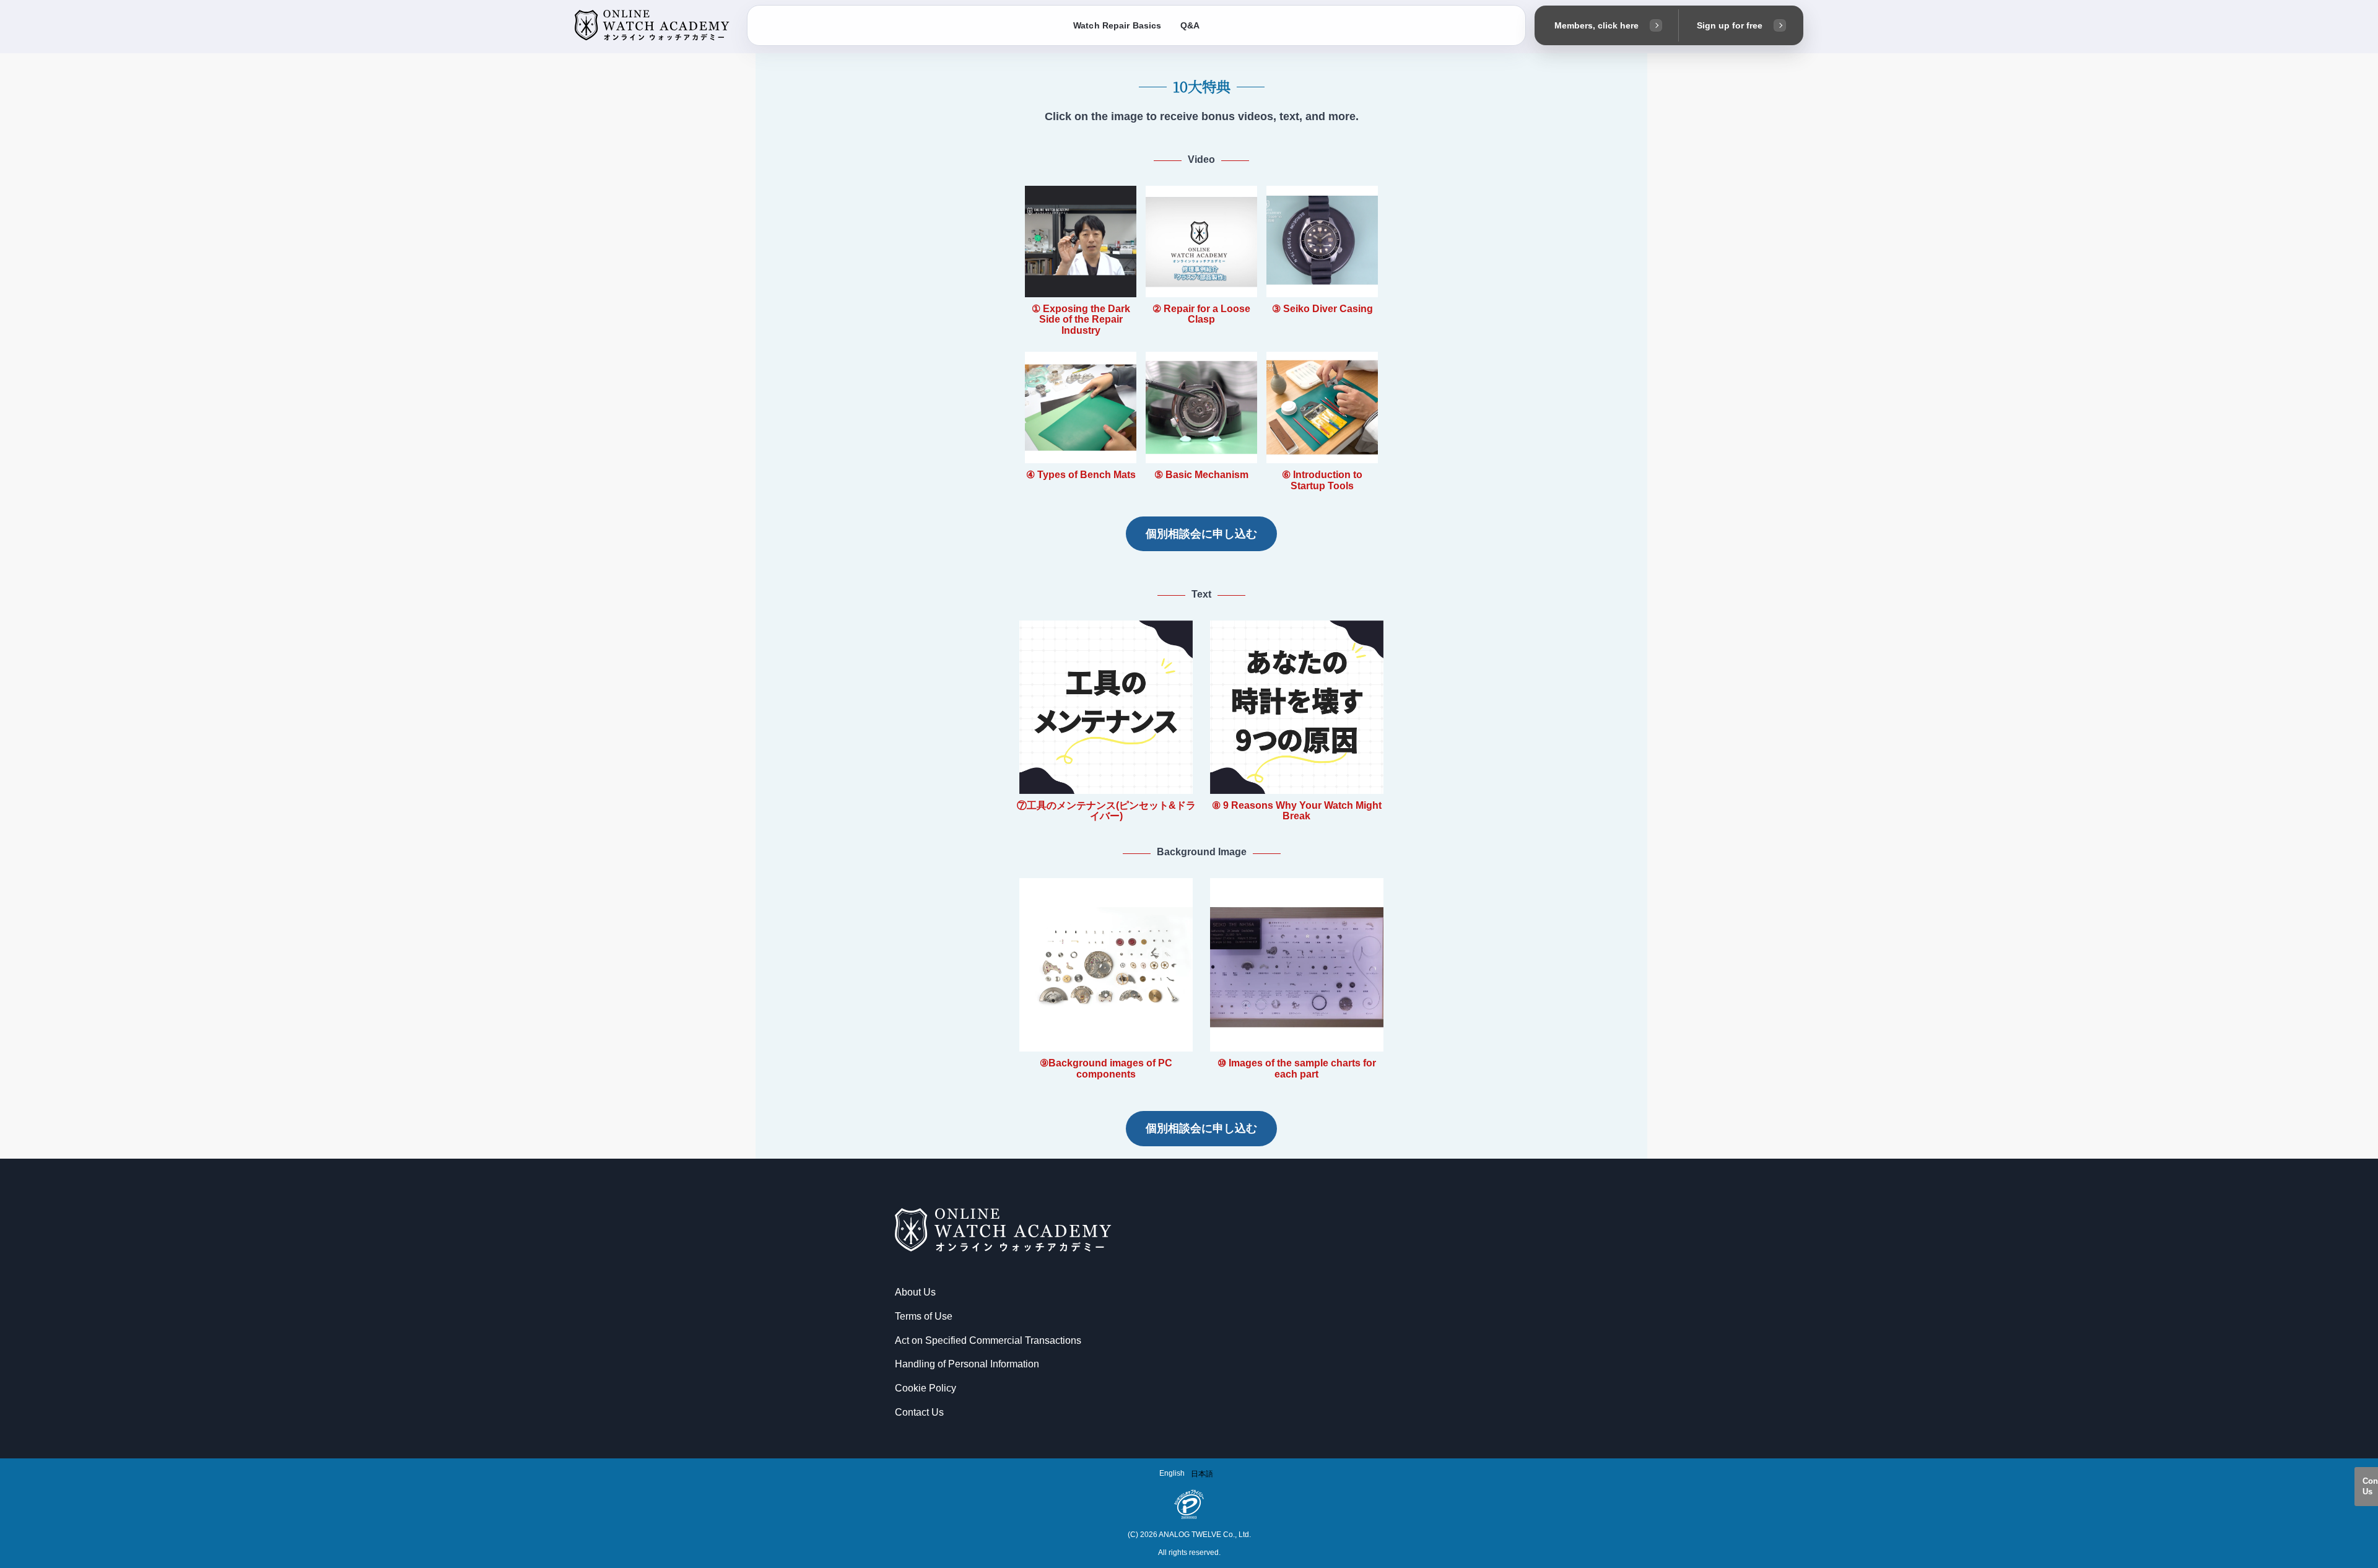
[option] (1202, 1474)
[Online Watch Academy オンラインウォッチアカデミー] (652, 26)
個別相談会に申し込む (1201, 534)
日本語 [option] (1202, 1474)
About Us (915, 1292)
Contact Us (2370, 1486)
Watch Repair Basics (1117, 25)
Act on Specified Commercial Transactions (988, 1340)
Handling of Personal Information (967, 1364)
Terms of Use (924, 1316)
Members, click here (1596, 25)
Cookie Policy (926, 1388)
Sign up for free (1730, 25)
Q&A (1190, 25)
